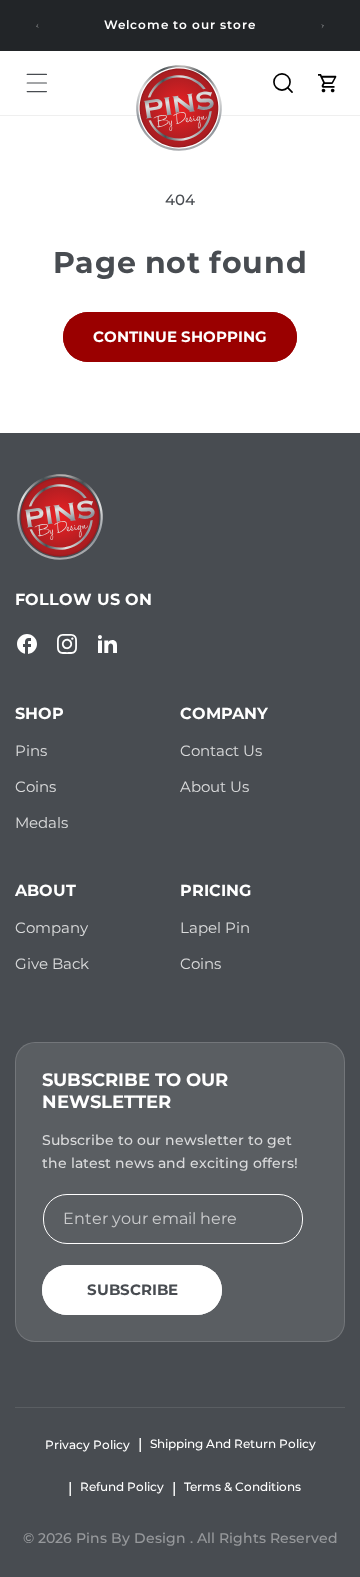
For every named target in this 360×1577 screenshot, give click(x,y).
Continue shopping (180, 336)
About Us (214, 786)
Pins (31, 750)
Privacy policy (87, 1444)
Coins (35, 786)
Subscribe (132, 1289)
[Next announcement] (323, 26)
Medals (41, 822)
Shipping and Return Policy (233, 1443)
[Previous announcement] (37, 26)
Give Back (52, 963)
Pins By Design (133, 1538)
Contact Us (221, 750)
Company (51, 927)
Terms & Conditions (242, 1486)
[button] (37, 83)
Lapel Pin (215, 927)
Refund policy (122, 1486)
